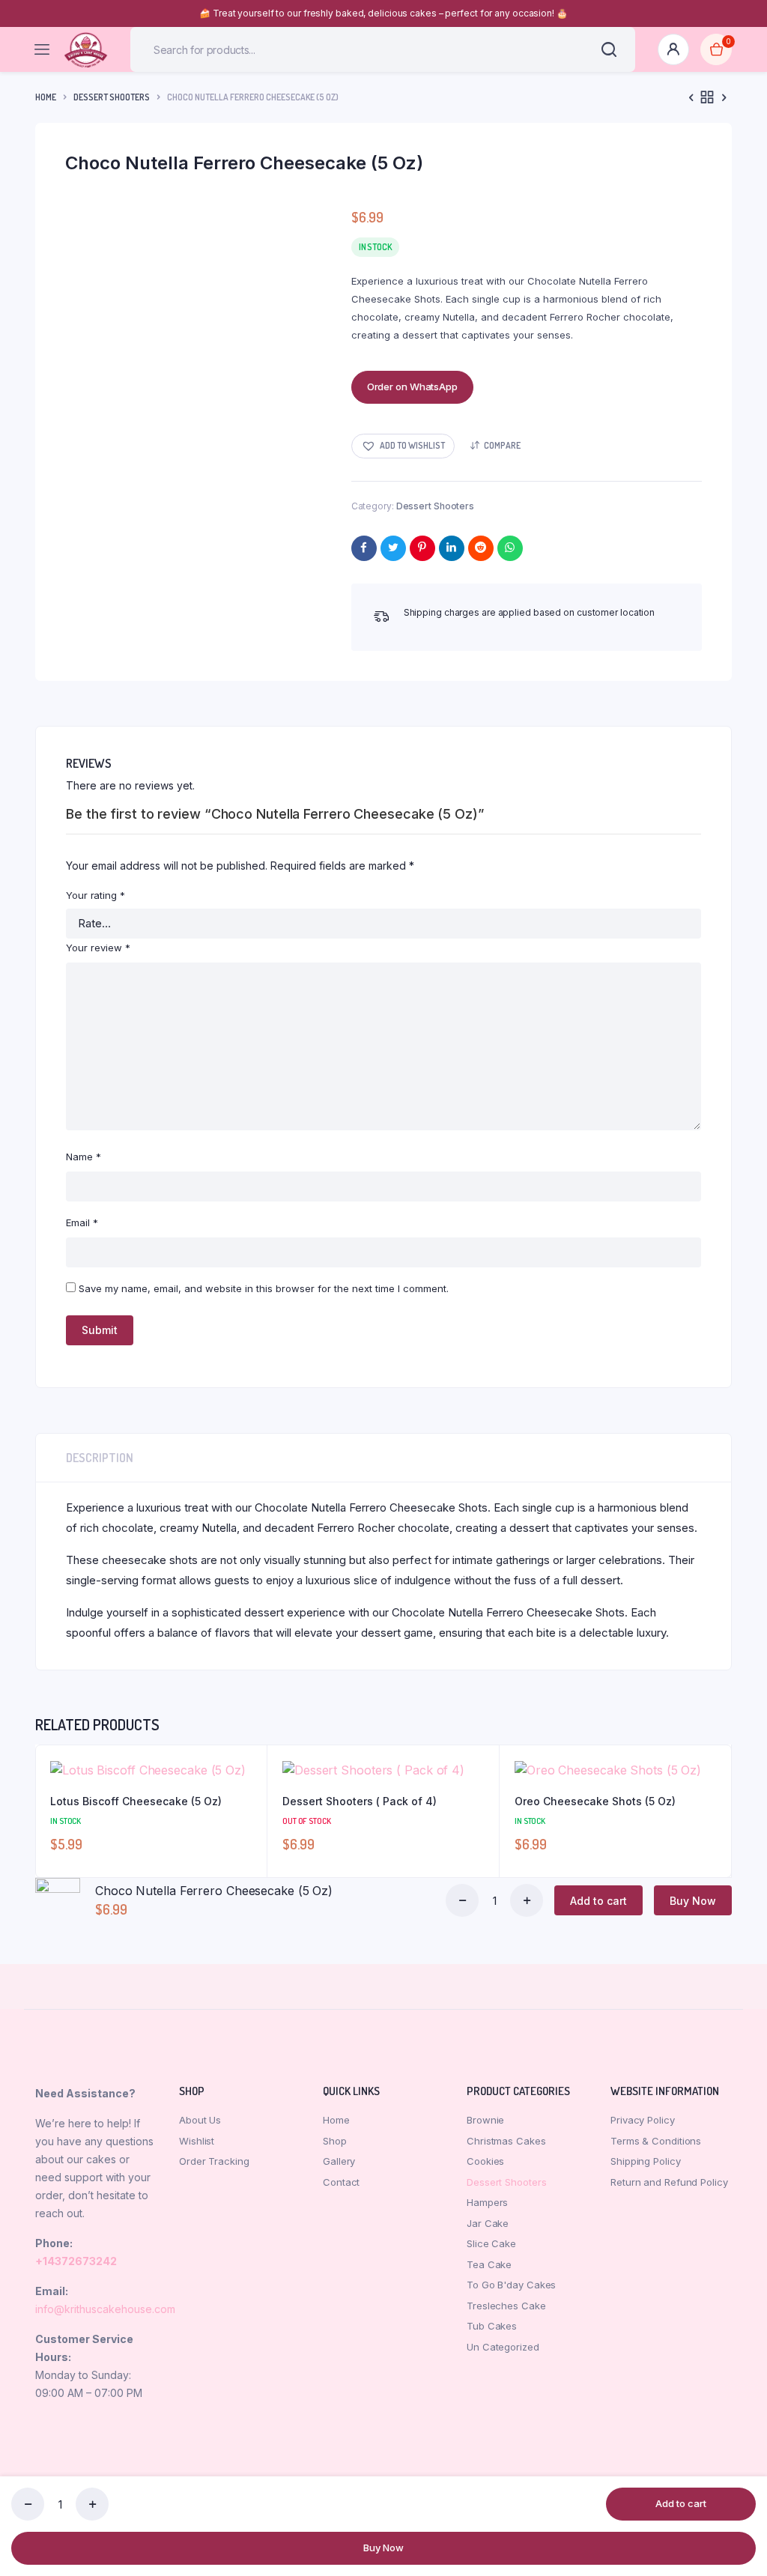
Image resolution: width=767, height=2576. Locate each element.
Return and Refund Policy (669, 2182)
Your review (98, 948)
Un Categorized (503, 2347)
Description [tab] (100, 1458)
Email (82, 1222)
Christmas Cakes (506, 2141)
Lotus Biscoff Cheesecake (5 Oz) (136, 1801)
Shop (335, 2141)
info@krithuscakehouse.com (105, 2309)
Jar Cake (488, 2223)
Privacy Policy (643, 2120)
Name (84, 1157)
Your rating (96, 895)
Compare (502, 445)
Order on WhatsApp (412, 387)
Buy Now (383, 2548)
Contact (341, 2182)
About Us (200, 2120)
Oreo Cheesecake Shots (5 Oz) (595, 1801)
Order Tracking (214, 2161)
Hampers (487, 2202)
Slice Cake (491, 2243)
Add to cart (681, 2503)
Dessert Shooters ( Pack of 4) (360, 1801)
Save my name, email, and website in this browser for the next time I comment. (264, 1288)
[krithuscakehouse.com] (86, 50)
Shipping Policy (646, 2161)
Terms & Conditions (656, 2141)
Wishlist (197, 2141)
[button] (403, 446)
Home (46, 97)
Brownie (485, 2120)
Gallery (339, 2161)
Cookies (485, 2161)
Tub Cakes (492, 2326)
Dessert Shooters (112, 97)
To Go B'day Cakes (511, 2285)
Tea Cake (489, 2264)
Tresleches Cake (506, 2306)
